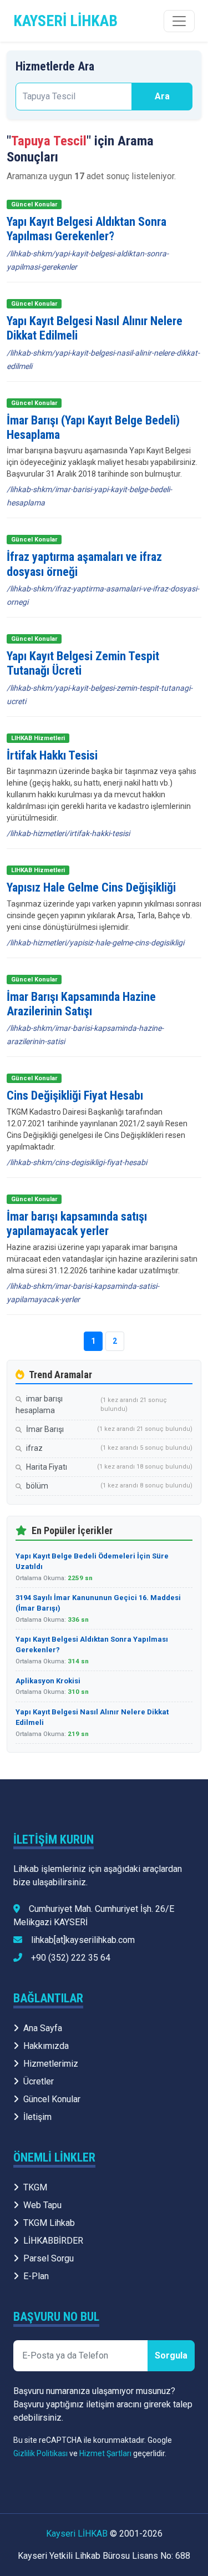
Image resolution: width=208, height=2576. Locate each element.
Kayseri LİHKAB (77, 2534)
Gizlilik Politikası (40, 2453)
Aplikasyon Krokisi (48, 1681)
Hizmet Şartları (105, 2453)
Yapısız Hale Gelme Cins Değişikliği (91, 887)
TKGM (35, 2187)
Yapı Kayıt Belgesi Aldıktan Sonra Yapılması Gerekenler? (87, 229)
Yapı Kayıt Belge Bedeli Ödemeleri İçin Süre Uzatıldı (92, 1562)
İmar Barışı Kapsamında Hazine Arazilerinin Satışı (81, 1004)
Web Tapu (42, 2205)
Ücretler (39, 2081)
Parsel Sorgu (49, 2258)
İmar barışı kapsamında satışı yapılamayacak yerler (77, 1224)
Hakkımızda (46, 2046)
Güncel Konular (52, 2099)
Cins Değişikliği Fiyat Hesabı (75, 1095)
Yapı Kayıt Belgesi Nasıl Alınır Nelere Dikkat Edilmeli (92, 1717)
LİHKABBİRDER (53, 2241)
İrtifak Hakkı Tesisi (52, 755)
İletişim (37, 2117)
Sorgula (171, 2355)
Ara (162, 96)
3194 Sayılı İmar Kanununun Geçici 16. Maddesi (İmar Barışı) (98, 1603)
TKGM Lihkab (49, 2223)
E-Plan (36, 2276)
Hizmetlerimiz (51, 2064)
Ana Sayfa (43, 2028)
